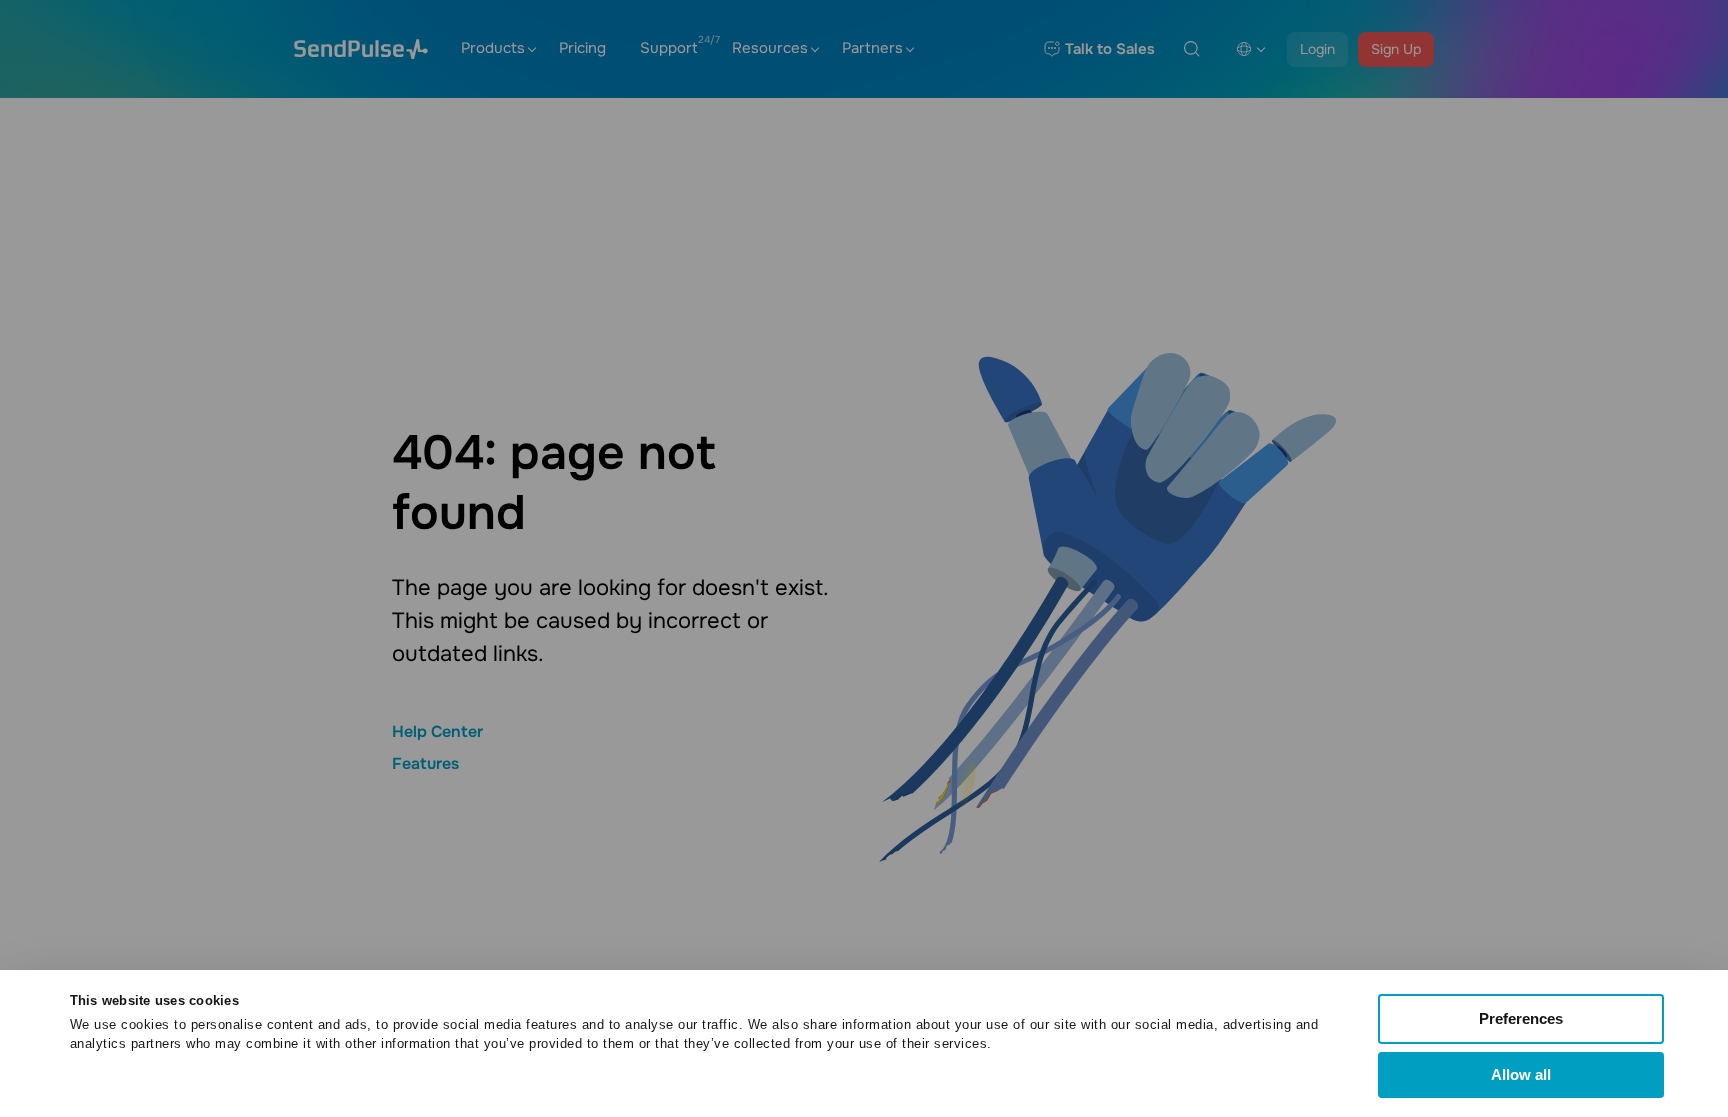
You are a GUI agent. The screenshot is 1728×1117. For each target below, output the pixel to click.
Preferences (1521, 1018)
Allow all (1521, 1074)
